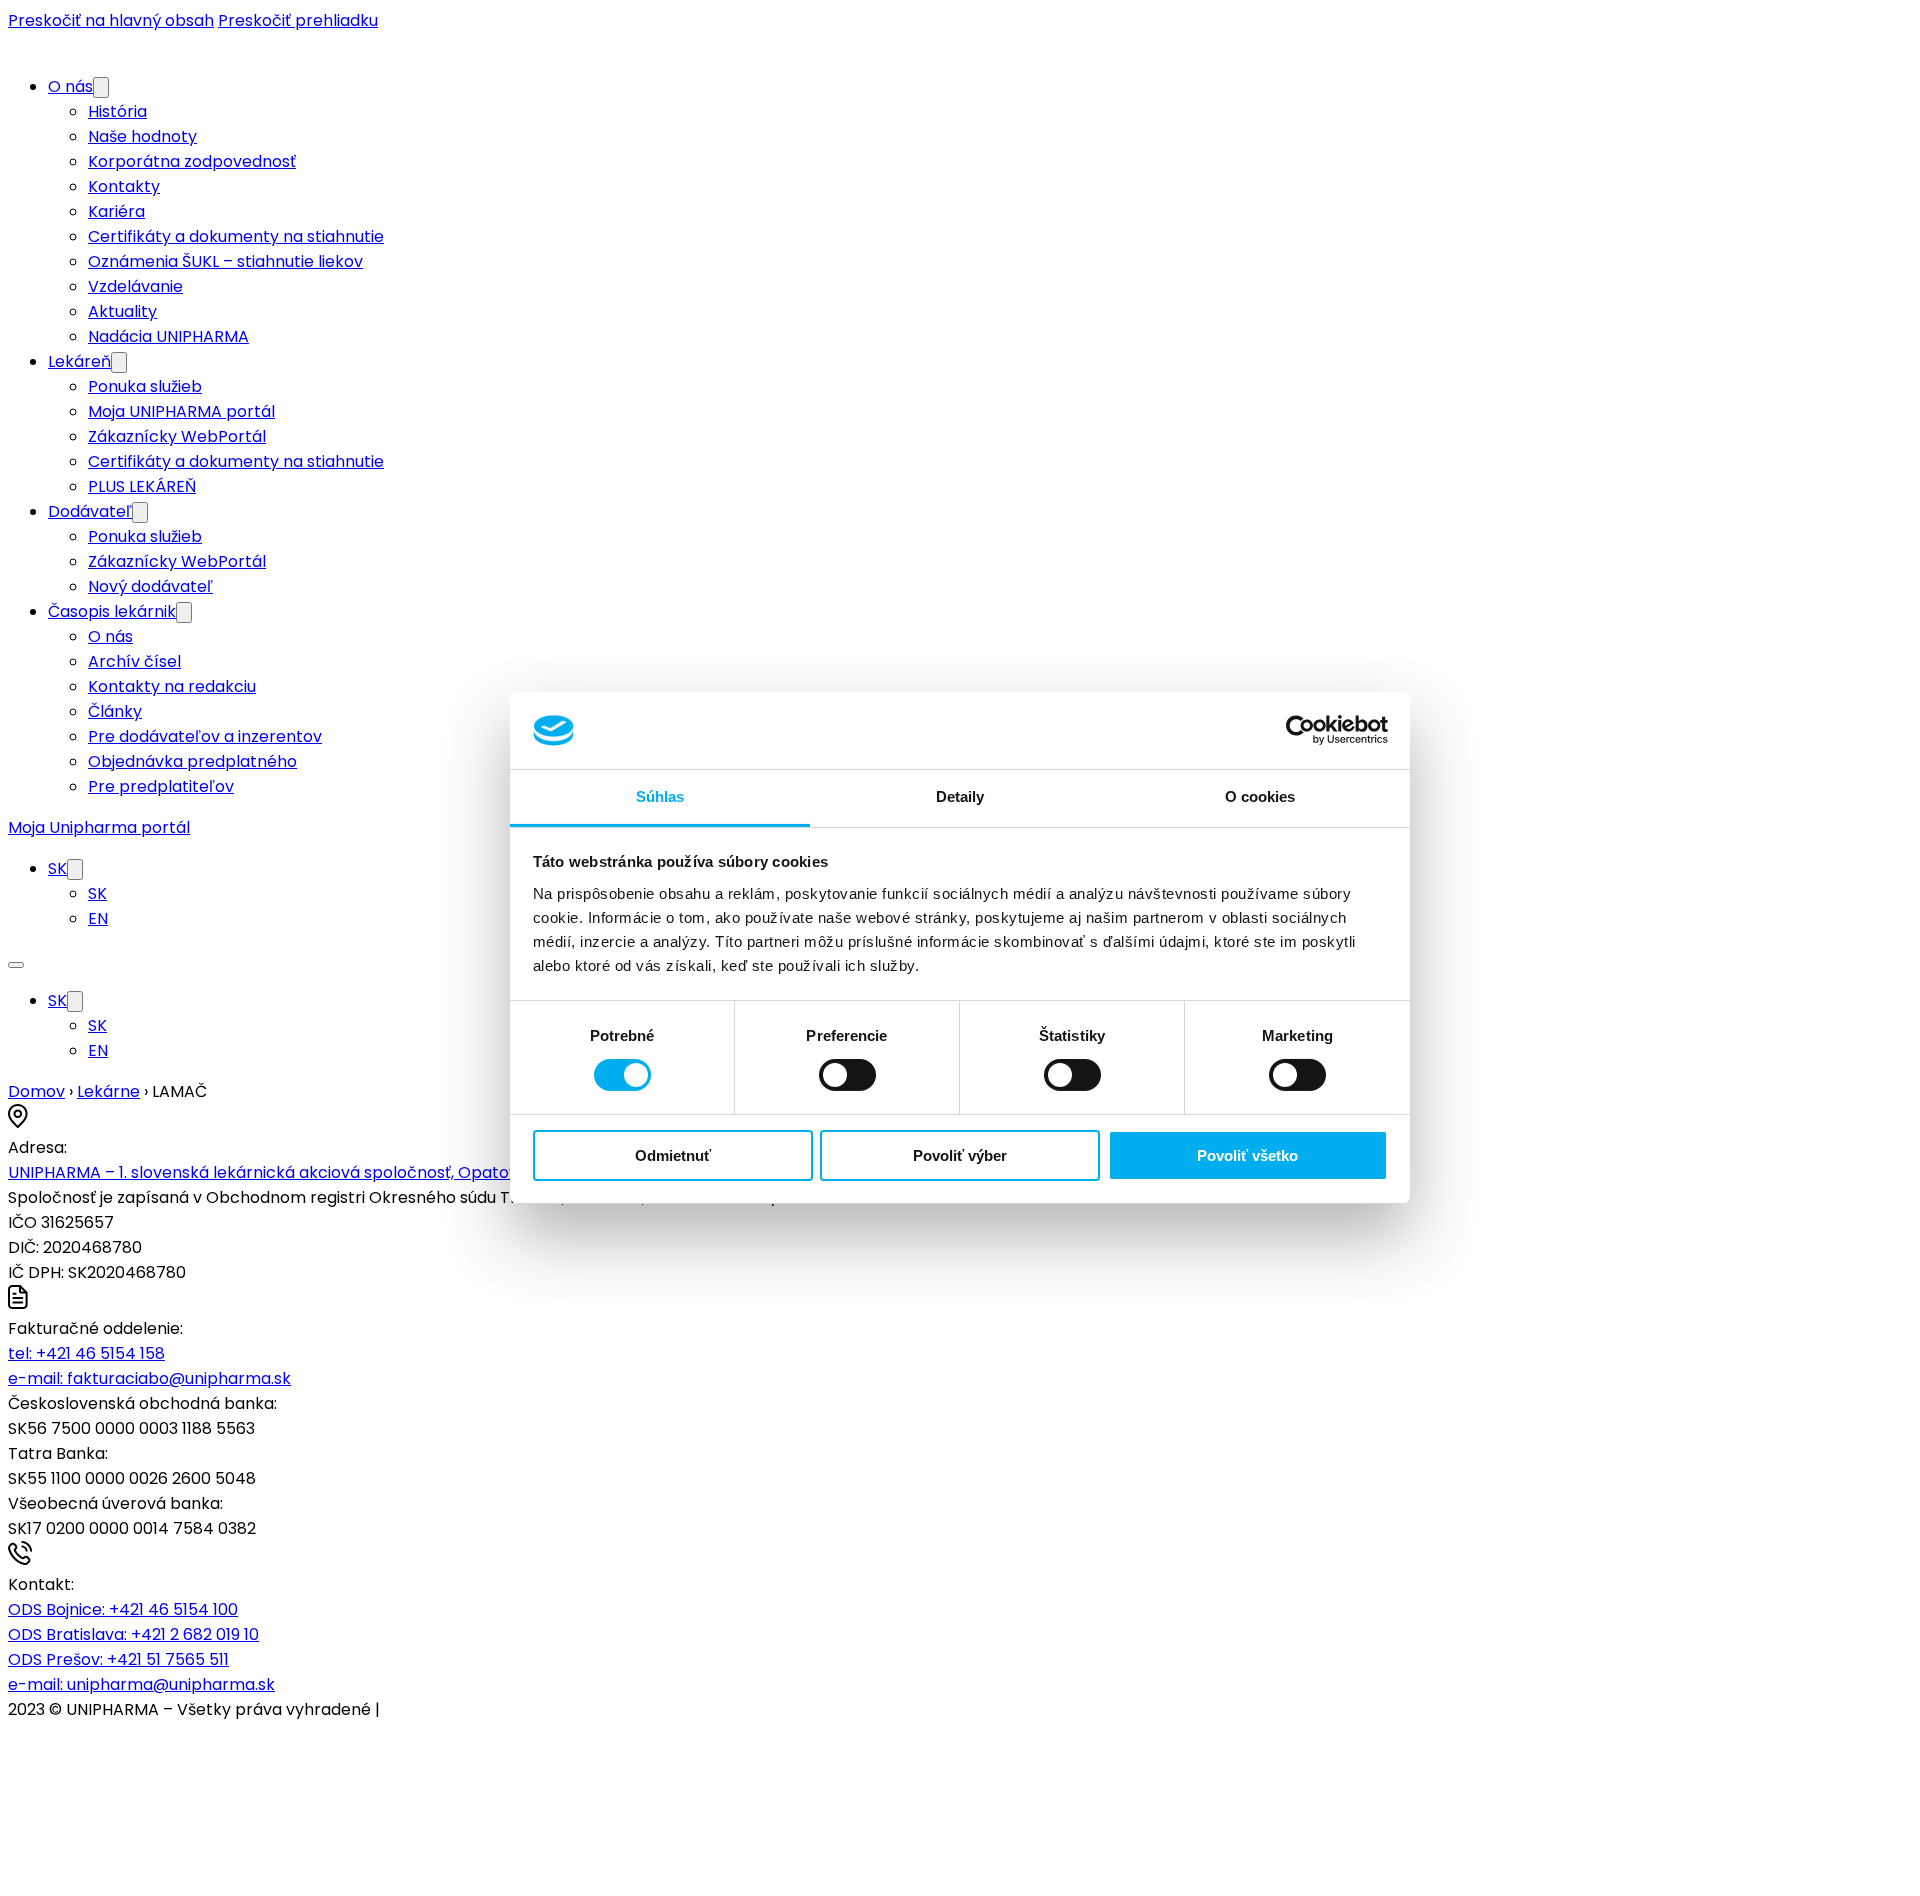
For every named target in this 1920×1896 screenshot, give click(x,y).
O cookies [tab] (1260, 796)
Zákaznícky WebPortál (177, 436)
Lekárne (108, 1091)
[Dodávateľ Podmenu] (140, 512)
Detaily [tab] (960, 796)
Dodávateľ (90, 511)
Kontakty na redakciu (172, 686)
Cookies (415, 1709)
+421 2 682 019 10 (133, 1634)
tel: (86, 1353)
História (117, 111)
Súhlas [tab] (660, 796)
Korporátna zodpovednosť (192, 161)
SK (57, 868)
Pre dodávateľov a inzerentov (205, 736)
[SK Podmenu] (75, 869)
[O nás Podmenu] (101, 87)
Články (115, 711)
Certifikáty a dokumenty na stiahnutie (236, 236)
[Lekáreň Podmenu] (119, 362)
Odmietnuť (673, 1155)
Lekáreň (79, 361)
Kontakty (124, 186)
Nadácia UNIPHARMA (168, 336)
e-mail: (149, 1378)
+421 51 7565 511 (118, 1659)
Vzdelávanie (135, 286)
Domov (36, 1091)
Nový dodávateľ (150, 586)
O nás (70, 86)
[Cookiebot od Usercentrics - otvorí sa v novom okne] (1300, 730)
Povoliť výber (960, 1155)
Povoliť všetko (1247, 1155)
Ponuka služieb (145, 386)
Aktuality (122, 311)
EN (98, 918)
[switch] (847, 1075)
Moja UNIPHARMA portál (181, 411)
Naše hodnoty (142, 136)
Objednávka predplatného (192, 761)
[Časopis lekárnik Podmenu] (184, 612)
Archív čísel (134, 661)
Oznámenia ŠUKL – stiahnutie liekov (225, 261)
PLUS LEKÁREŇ (142, 486)
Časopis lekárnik (112, 611)
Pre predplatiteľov (161, 786)
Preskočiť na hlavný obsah (111, 20)
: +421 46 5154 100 (123, 1609)
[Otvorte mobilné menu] (16, 965)
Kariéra (116, 211)
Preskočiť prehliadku (298, 20)
